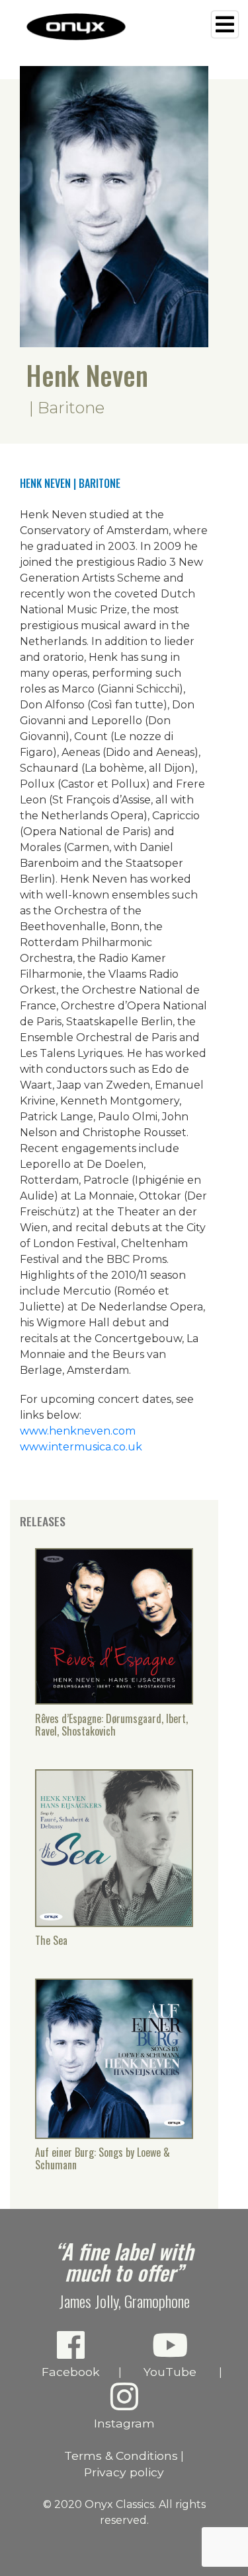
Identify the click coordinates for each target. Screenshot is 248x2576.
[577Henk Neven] (114, 1700)
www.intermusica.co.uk (81, 1447)
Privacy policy (124, 2472)
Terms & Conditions (121, 2456)
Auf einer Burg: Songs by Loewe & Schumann (103, 2159)
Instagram (124, 2423)
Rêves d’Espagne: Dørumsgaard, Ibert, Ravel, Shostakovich (111, 1725)
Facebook (71, 2372)
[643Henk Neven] (114, 1922)
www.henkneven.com (78, 1431)
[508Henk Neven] (114, 2134)
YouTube (170, 2372)
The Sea (51, 1941)
